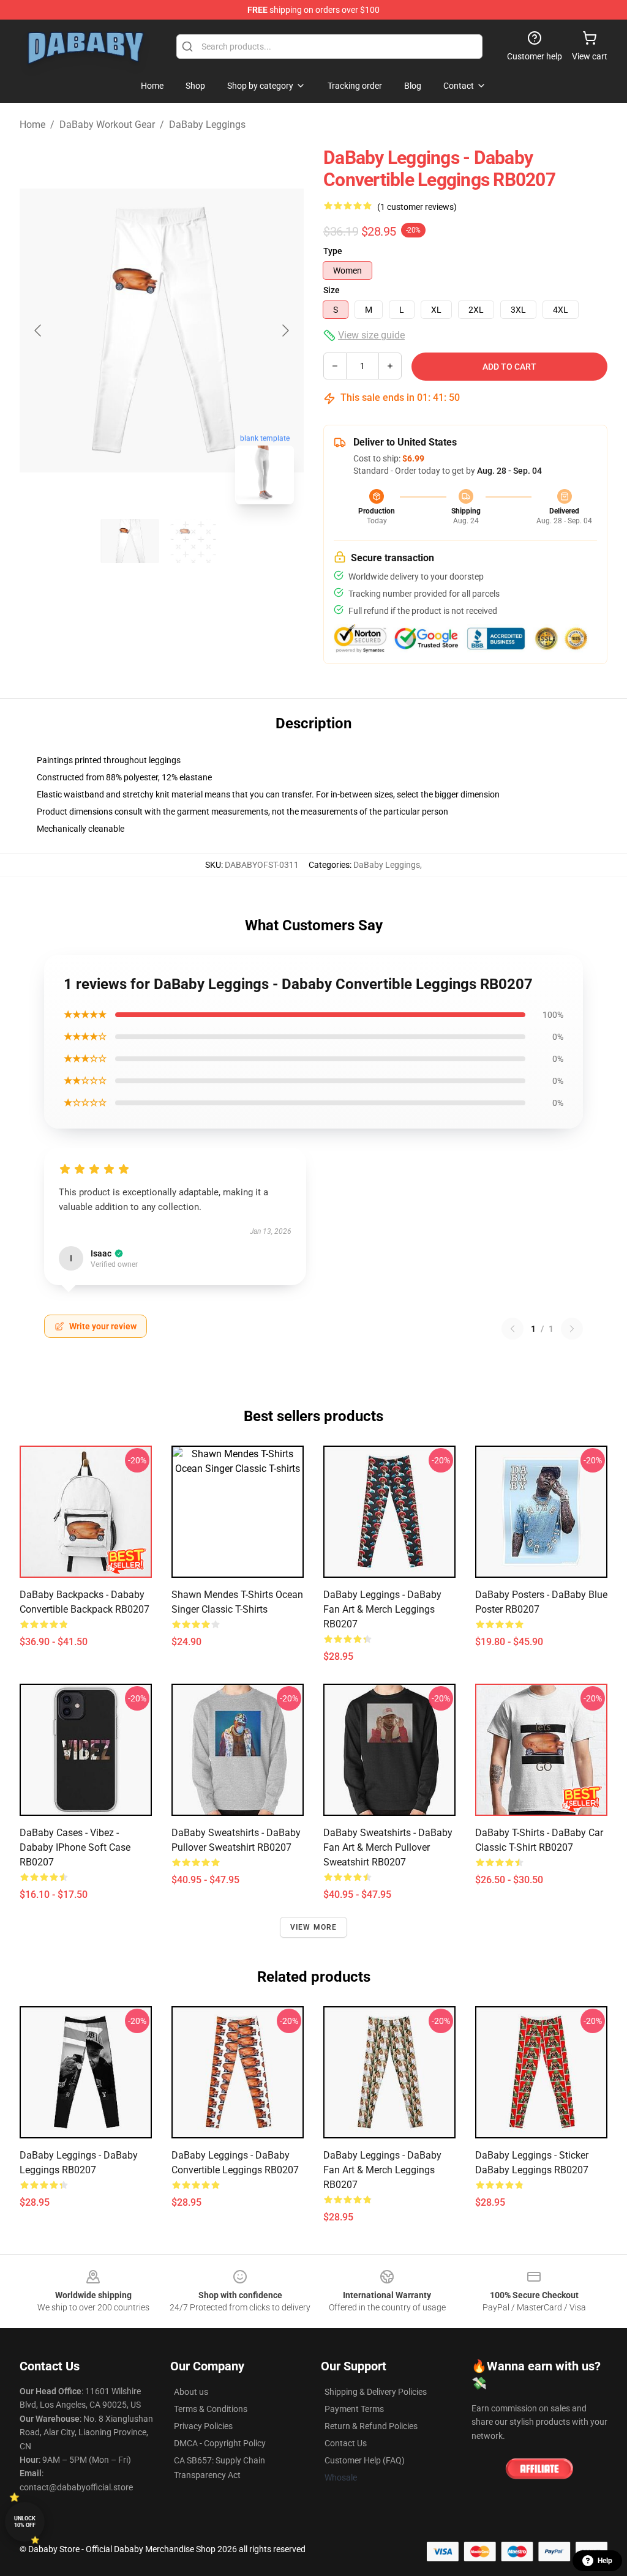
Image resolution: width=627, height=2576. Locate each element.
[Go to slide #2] (193, 541)
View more (314, 1927)
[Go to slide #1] (130, 541)
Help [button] (605, 2561)
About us (191, 2392)
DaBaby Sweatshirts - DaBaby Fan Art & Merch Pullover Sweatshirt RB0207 (388, 1847)
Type (333, 251)
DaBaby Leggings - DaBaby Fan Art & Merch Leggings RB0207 (382, 1609)
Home (32, 125)
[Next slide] (285, 330)
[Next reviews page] (572, 1329)
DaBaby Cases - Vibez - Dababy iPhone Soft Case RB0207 (75, 1847)
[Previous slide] (39, 330)
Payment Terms (354, 2409)
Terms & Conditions (211, 2409)
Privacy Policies (203, 2426)
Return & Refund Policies (371, 2426)
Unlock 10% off (25, 2522)
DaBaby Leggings (207, 125)
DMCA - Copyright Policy (220, 2443)
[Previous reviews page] (512, 1329)
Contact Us (346, 2443)
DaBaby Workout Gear (107, 125)
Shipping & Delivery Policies (376, 2392)
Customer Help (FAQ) (365, 2460)
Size (332, 290)
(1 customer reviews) (417, 207)
